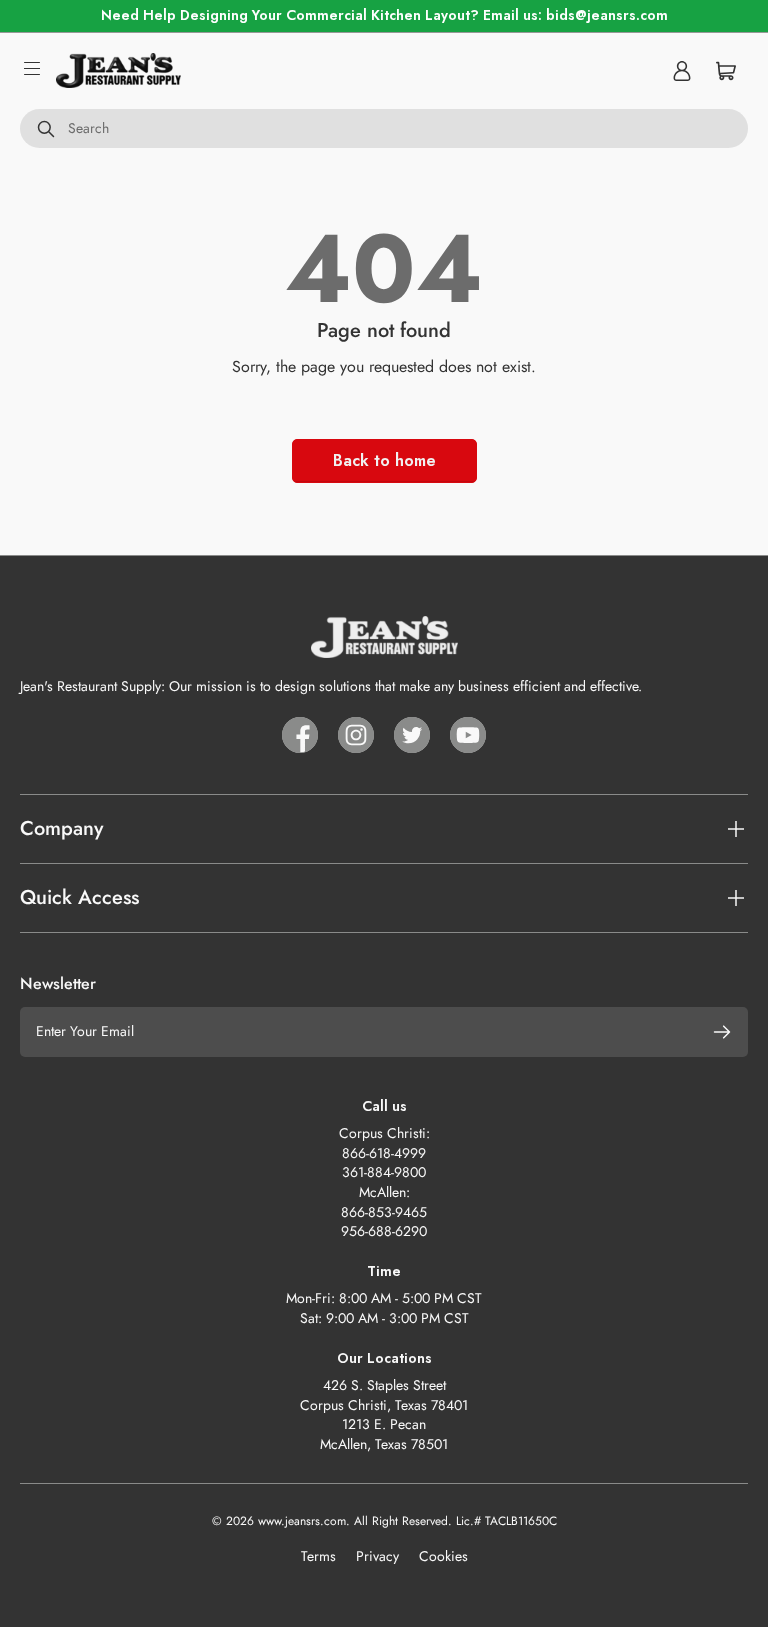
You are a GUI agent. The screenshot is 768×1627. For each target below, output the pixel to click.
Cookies (443, 1556)
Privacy (377, 1556)
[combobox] (384, 129)
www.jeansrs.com (302, 1521)
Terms (318, 1556)
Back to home (384, 460)
